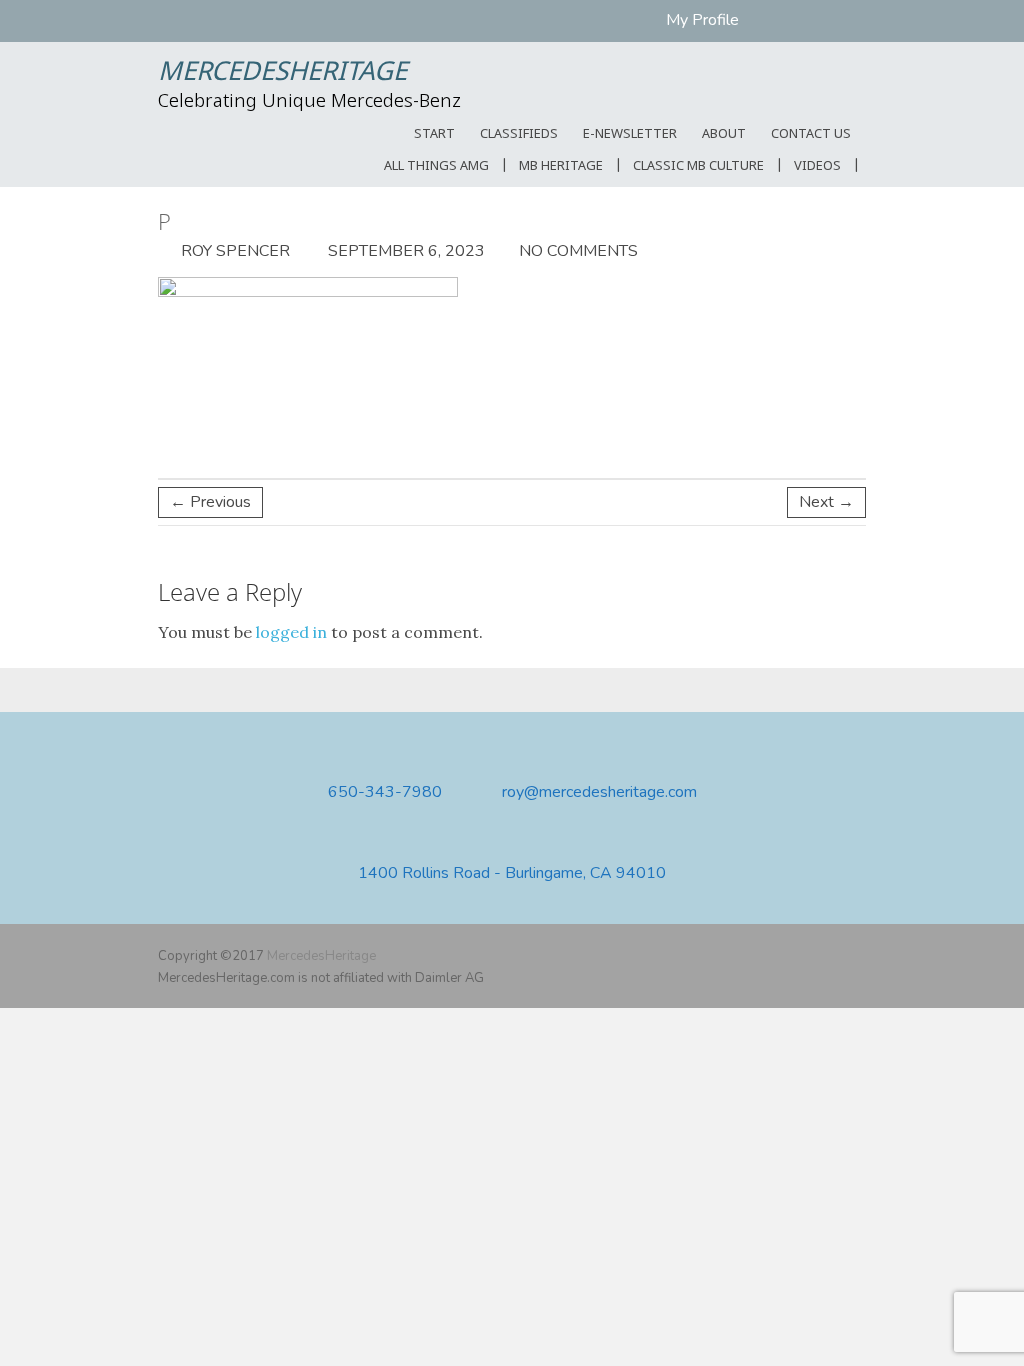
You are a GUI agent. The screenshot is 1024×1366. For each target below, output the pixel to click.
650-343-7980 (385, 792)
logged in (291, 632)
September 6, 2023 (404, 251)
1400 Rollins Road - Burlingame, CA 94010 (512, 873)
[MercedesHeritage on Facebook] (796, 956)
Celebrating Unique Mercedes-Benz (309, 102)
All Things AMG (436, 166)
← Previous (210, 502)
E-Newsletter (630, 134)
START (434, 134)
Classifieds (519, 134)
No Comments (578, 251)
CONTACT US (811, 134)
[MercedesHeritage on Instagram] (854, 956)
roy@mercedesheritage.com (599, 792)
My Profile (702, 20)
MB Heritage (561, 166)
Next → (826, 502)
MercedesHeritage (282, 73)
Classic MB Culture (698, 166)
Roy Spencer (233, 251)
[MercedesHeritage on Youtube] (825, 956)
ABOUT (724, 134)
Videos (817, 166)
